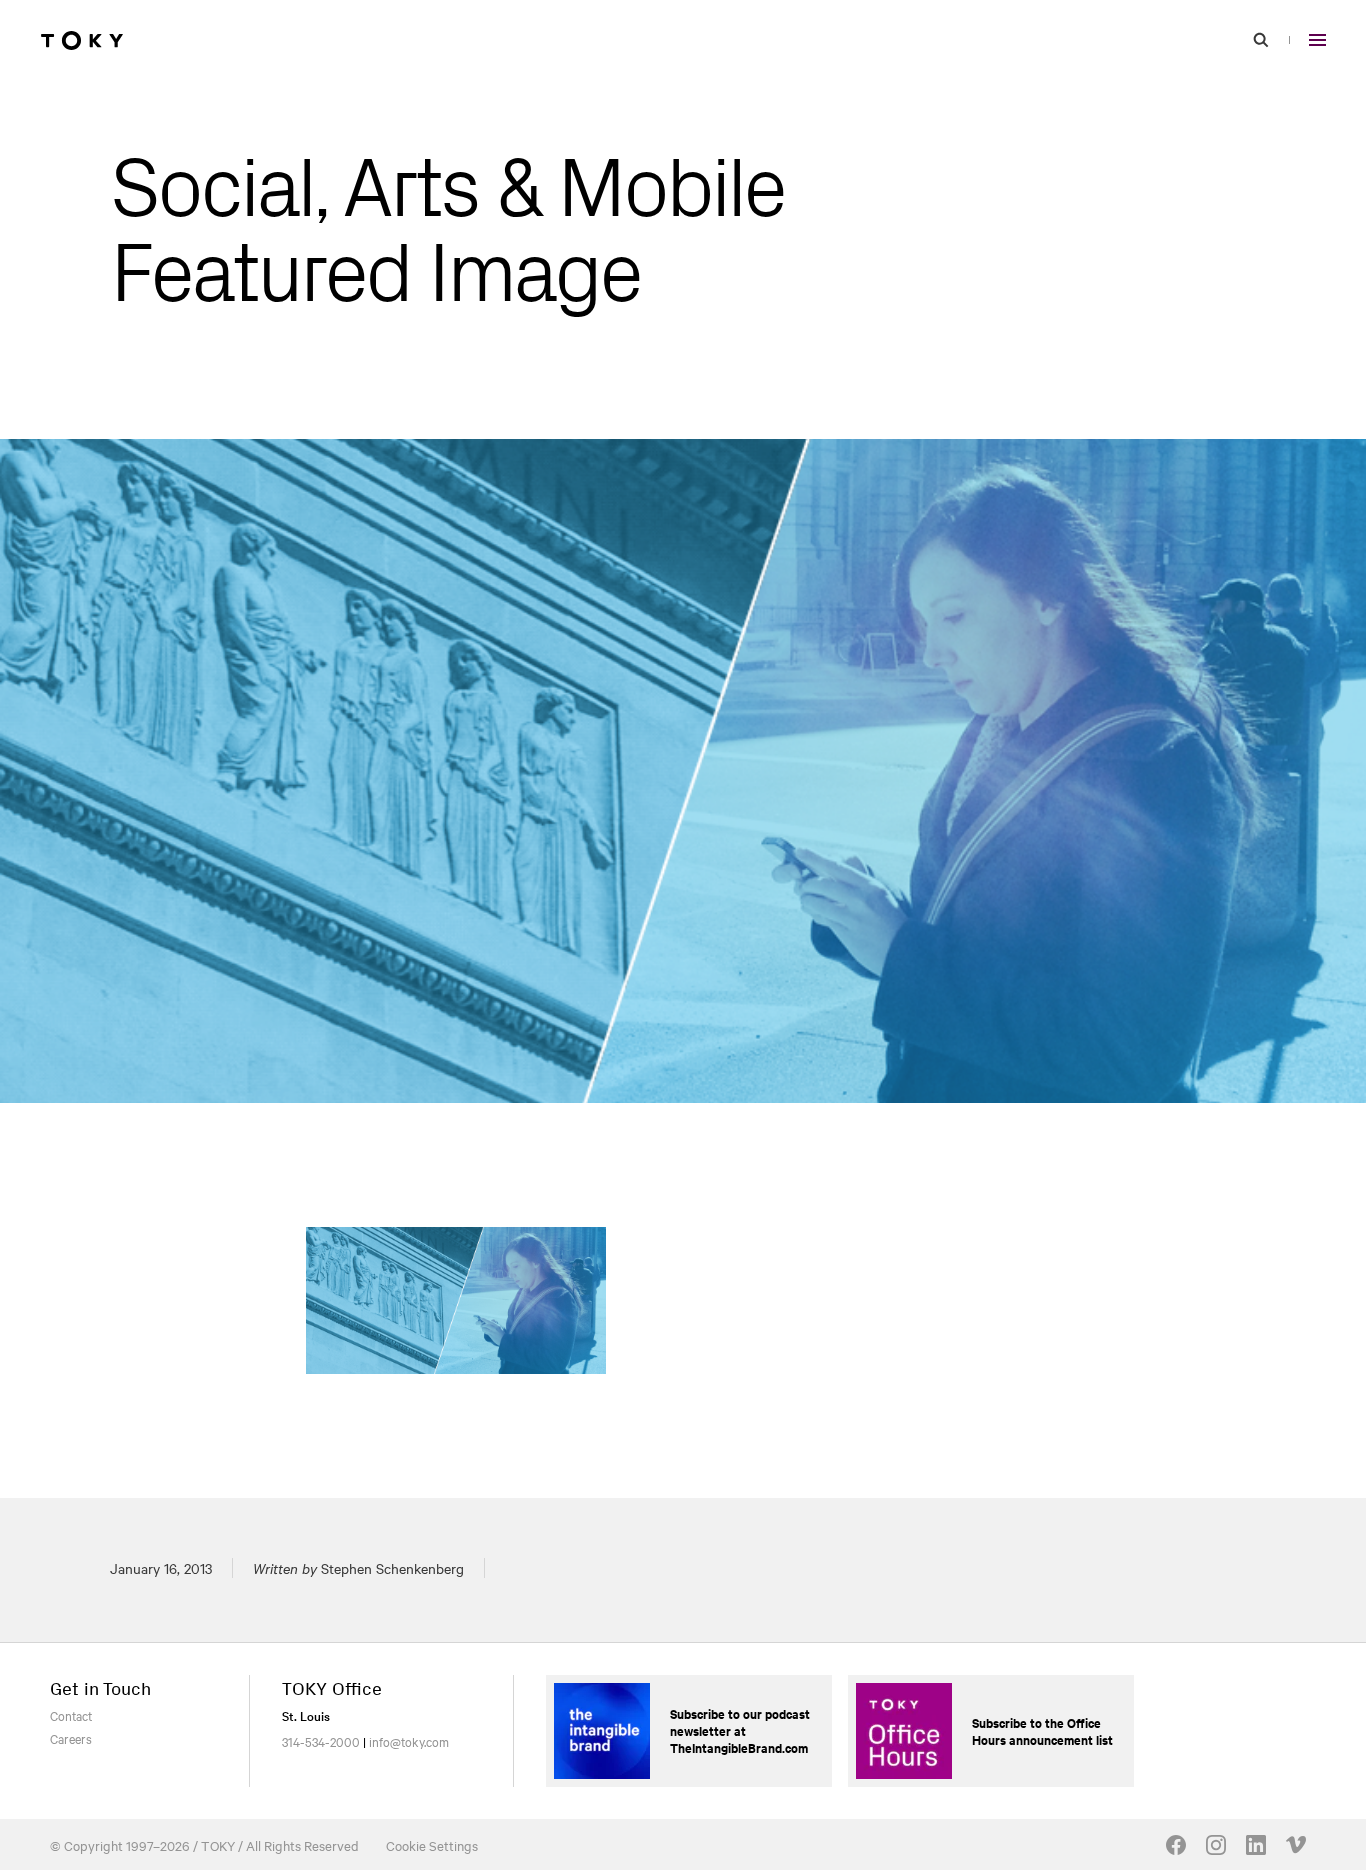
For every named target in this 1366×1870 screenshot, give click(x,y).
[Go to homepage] (82, 40)
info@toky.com (409, 1741)
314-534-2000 (321, 1741)
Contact (71, 1715)
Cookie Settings (432, 1845)
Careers (71, 1738)
